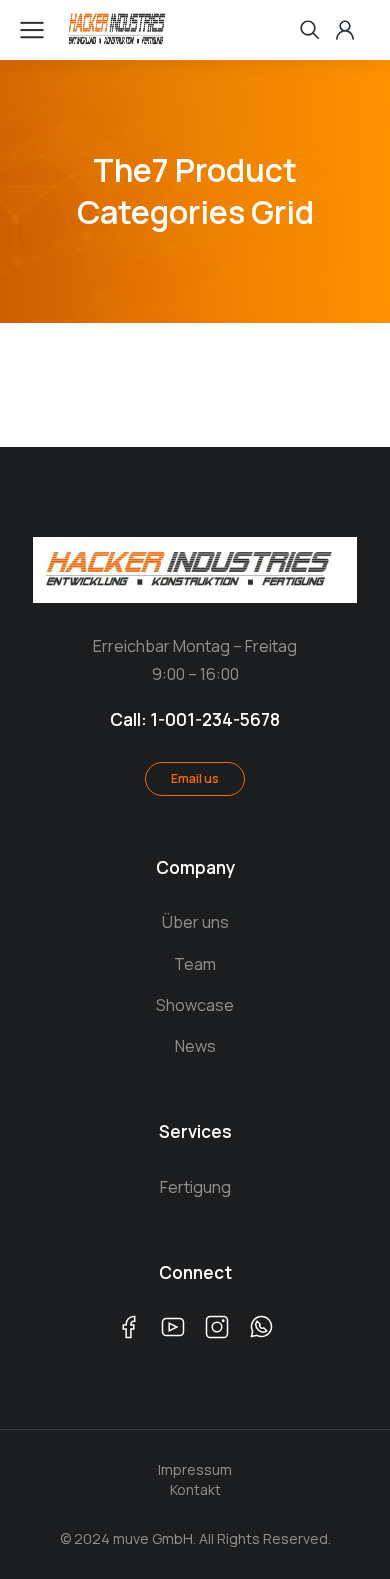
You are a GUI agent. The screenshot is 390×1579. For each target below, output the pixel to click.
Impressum (195, 1469)
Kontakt (195, 1489)
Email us (195, 778)
